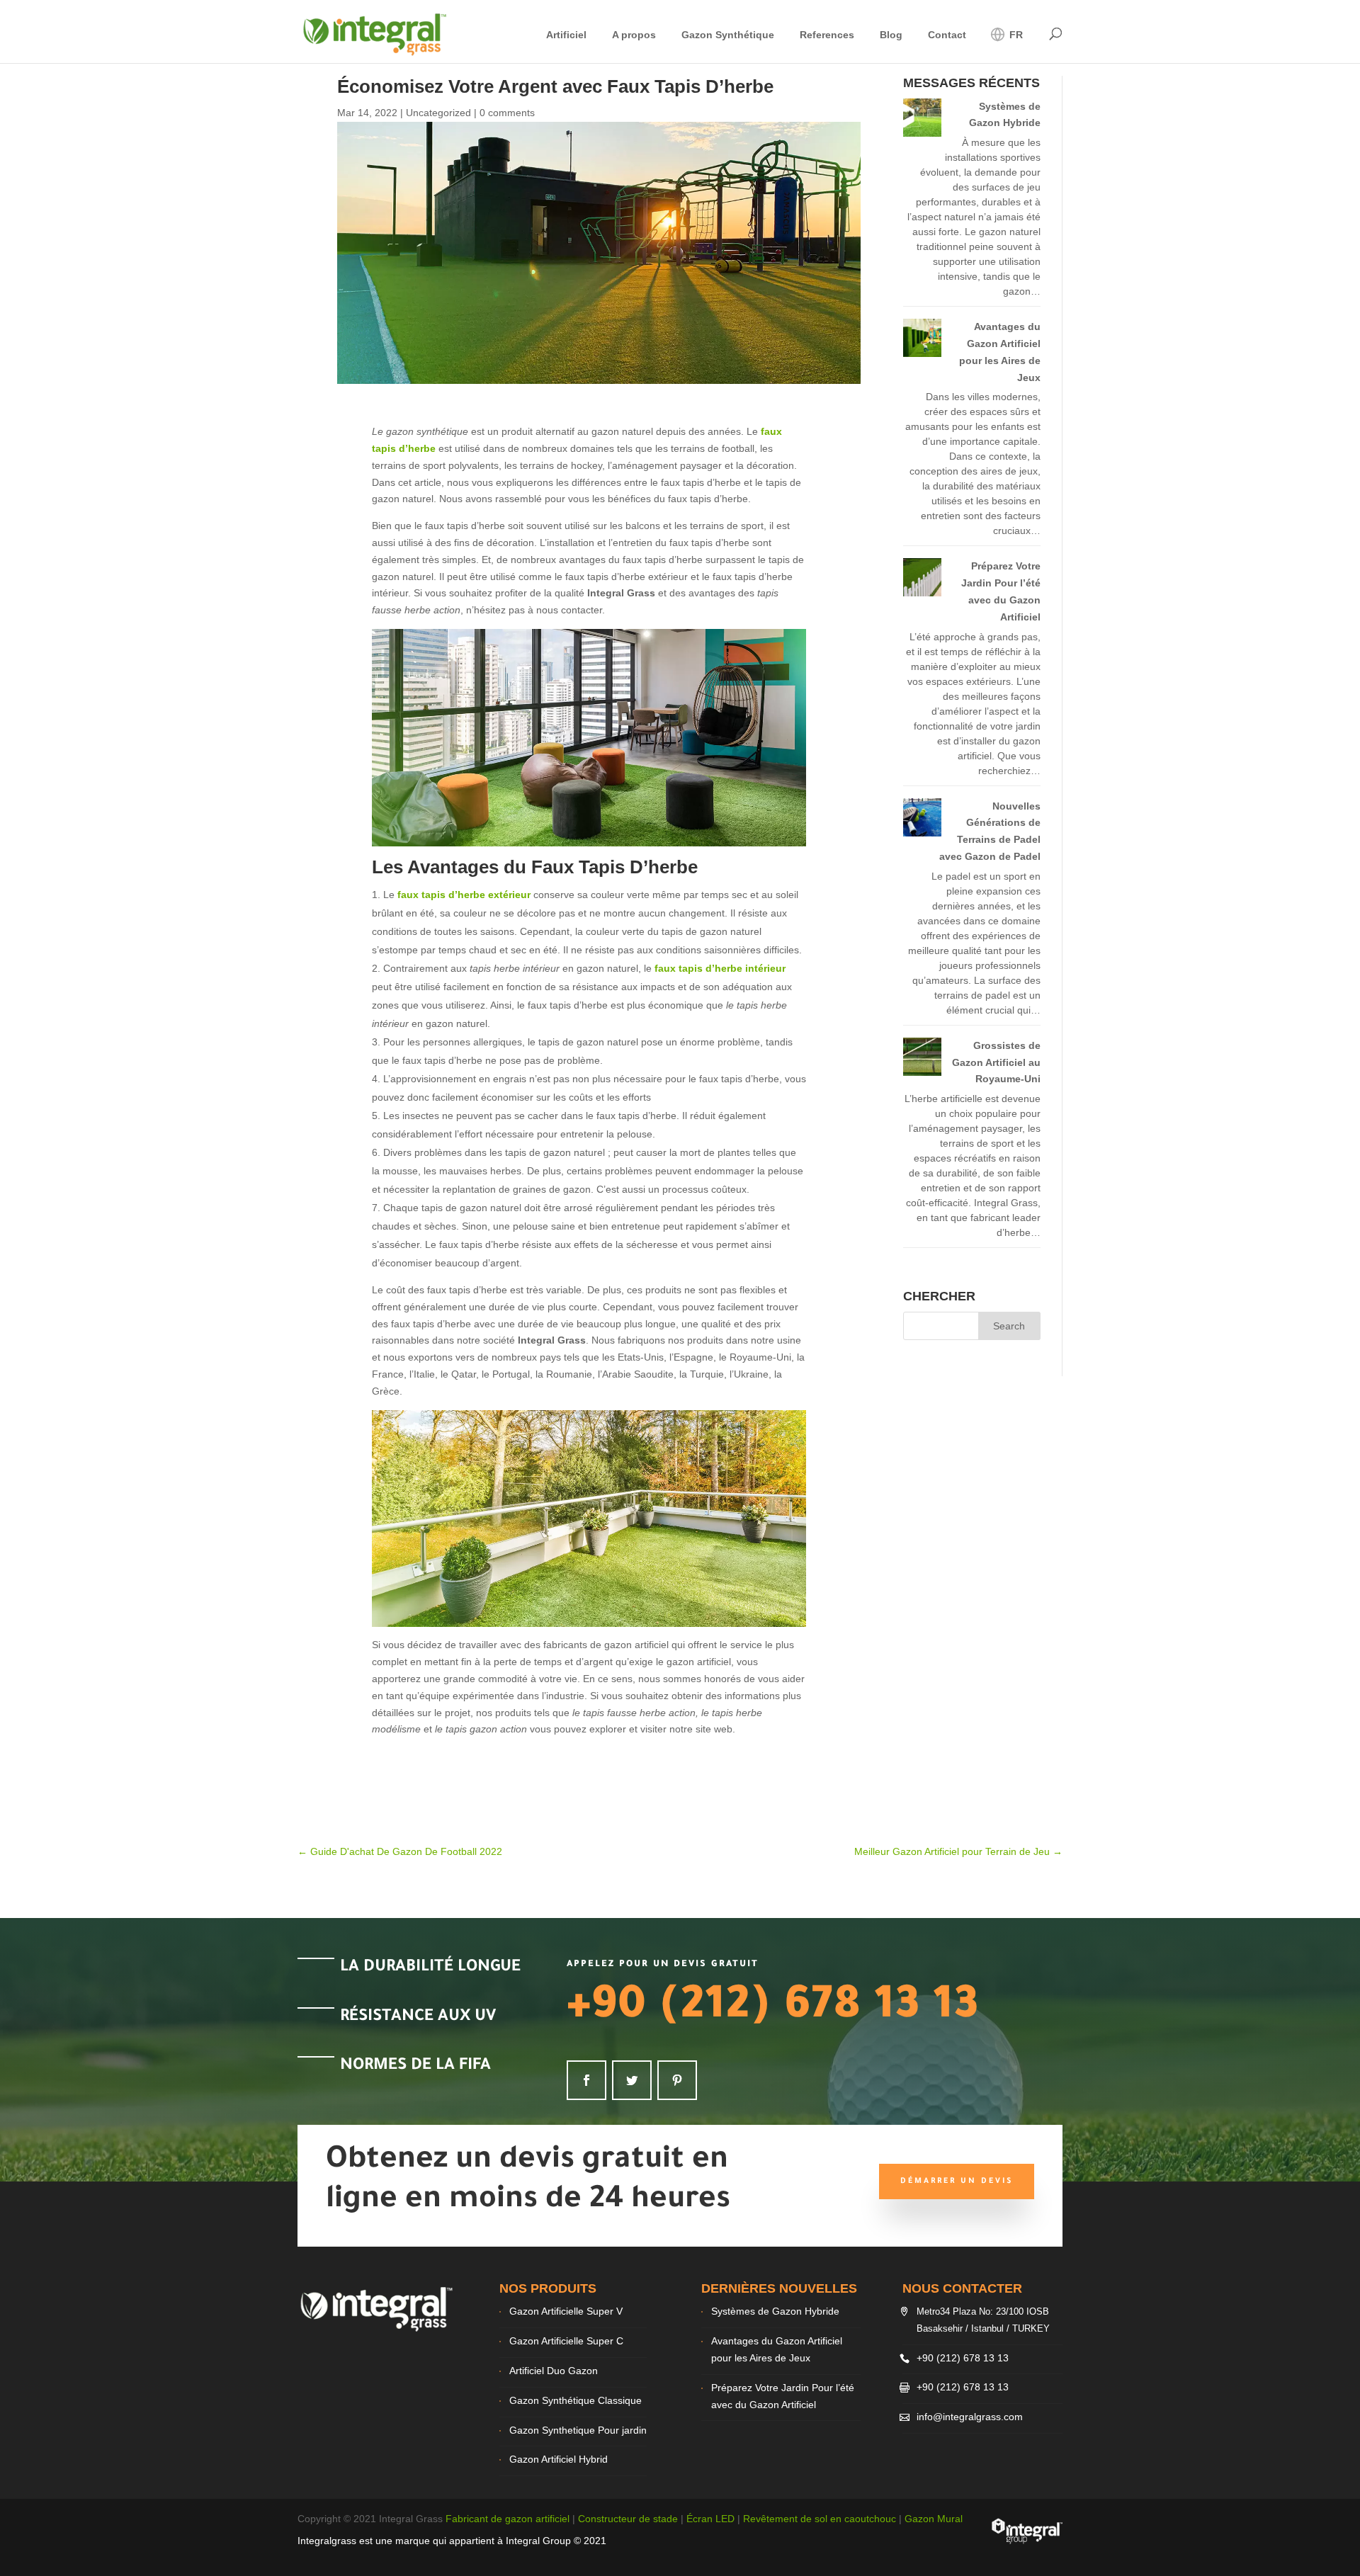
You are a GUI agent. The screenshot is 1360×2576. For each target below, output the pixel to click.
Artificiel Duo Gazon (554, 2371)
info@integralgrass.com (970, 2417)
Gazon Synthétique (728, 35)
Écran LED (710, 2519)
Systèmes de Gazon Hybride (775, 2311)
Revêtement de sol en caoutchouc (820, 2519)
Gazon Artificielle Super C (566, 2341)
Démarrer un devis (957, 2181)
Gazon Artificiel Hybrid (559, 2459)
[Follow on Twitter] (632, 2080)
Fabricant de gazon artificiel (508, 2519)
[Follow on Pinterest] (677, 2080)
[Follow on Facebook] (586, 2080)
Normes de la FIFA (415, 2066)
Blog (891, 35)
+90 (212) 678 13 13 (773, 2009)
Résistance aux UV (418, 2018)
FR (1015, 35)
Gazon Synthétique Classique (576, 2400)
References (827, 35)
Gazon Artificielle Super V (566, 2311)
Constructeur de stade (628, 2519)
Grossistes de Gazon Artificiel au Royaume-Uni (996, 1062)
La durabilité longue (430, 1968)
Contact (947, 35)
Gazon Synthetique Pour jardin (578, 2430)
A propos (634, 35)
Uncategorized (438, 113)
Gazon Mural (934, 2519)
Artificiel (566, 35)
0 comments (507, 113)
